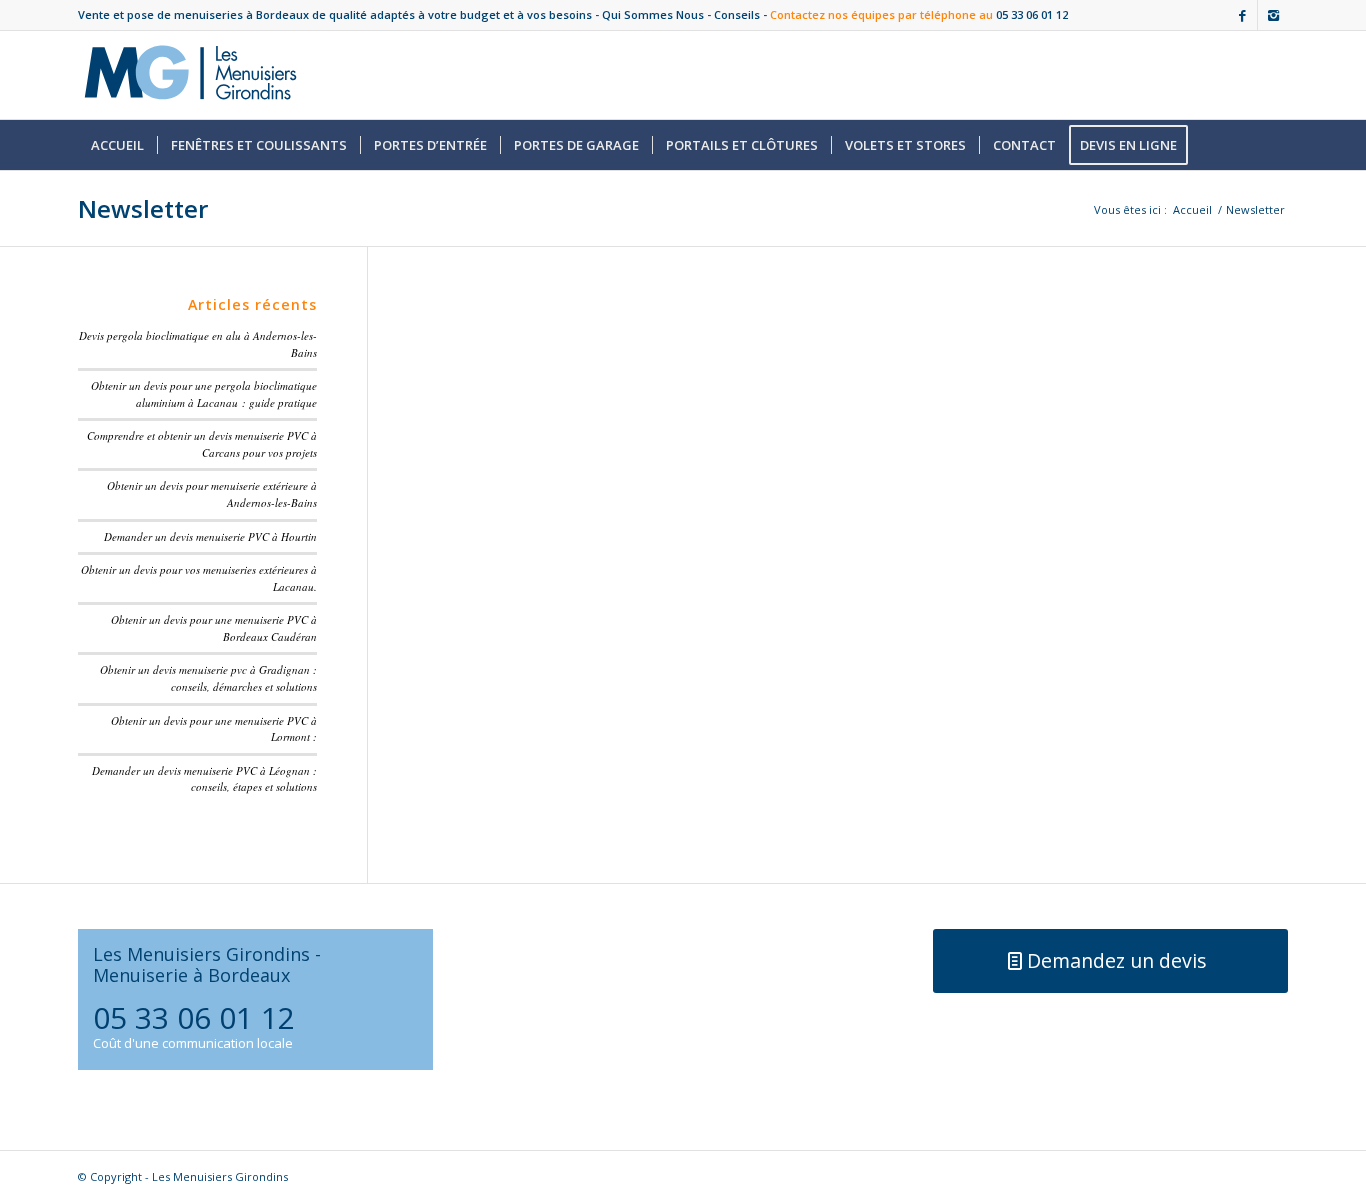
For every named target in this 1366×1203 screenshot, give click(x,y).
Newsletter (143, 208)
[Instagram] (1273, 15)
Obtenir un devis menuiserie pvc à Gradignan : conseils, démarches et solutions (208, 678)
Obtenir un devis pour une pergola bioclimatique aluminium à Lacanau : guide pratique (204, 394)
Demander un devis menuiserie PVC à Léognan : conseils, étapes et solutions (204, 779)
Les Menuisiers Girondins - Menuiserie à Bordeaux (207, 964)
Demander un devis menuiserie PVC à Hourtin (210, 536)
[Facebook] (1242, 15)
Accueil (1192, 209)
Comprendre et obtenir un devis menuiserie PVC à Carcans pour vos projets (202, 444)
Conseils (737, 14)
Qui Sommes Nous (653, 14)
